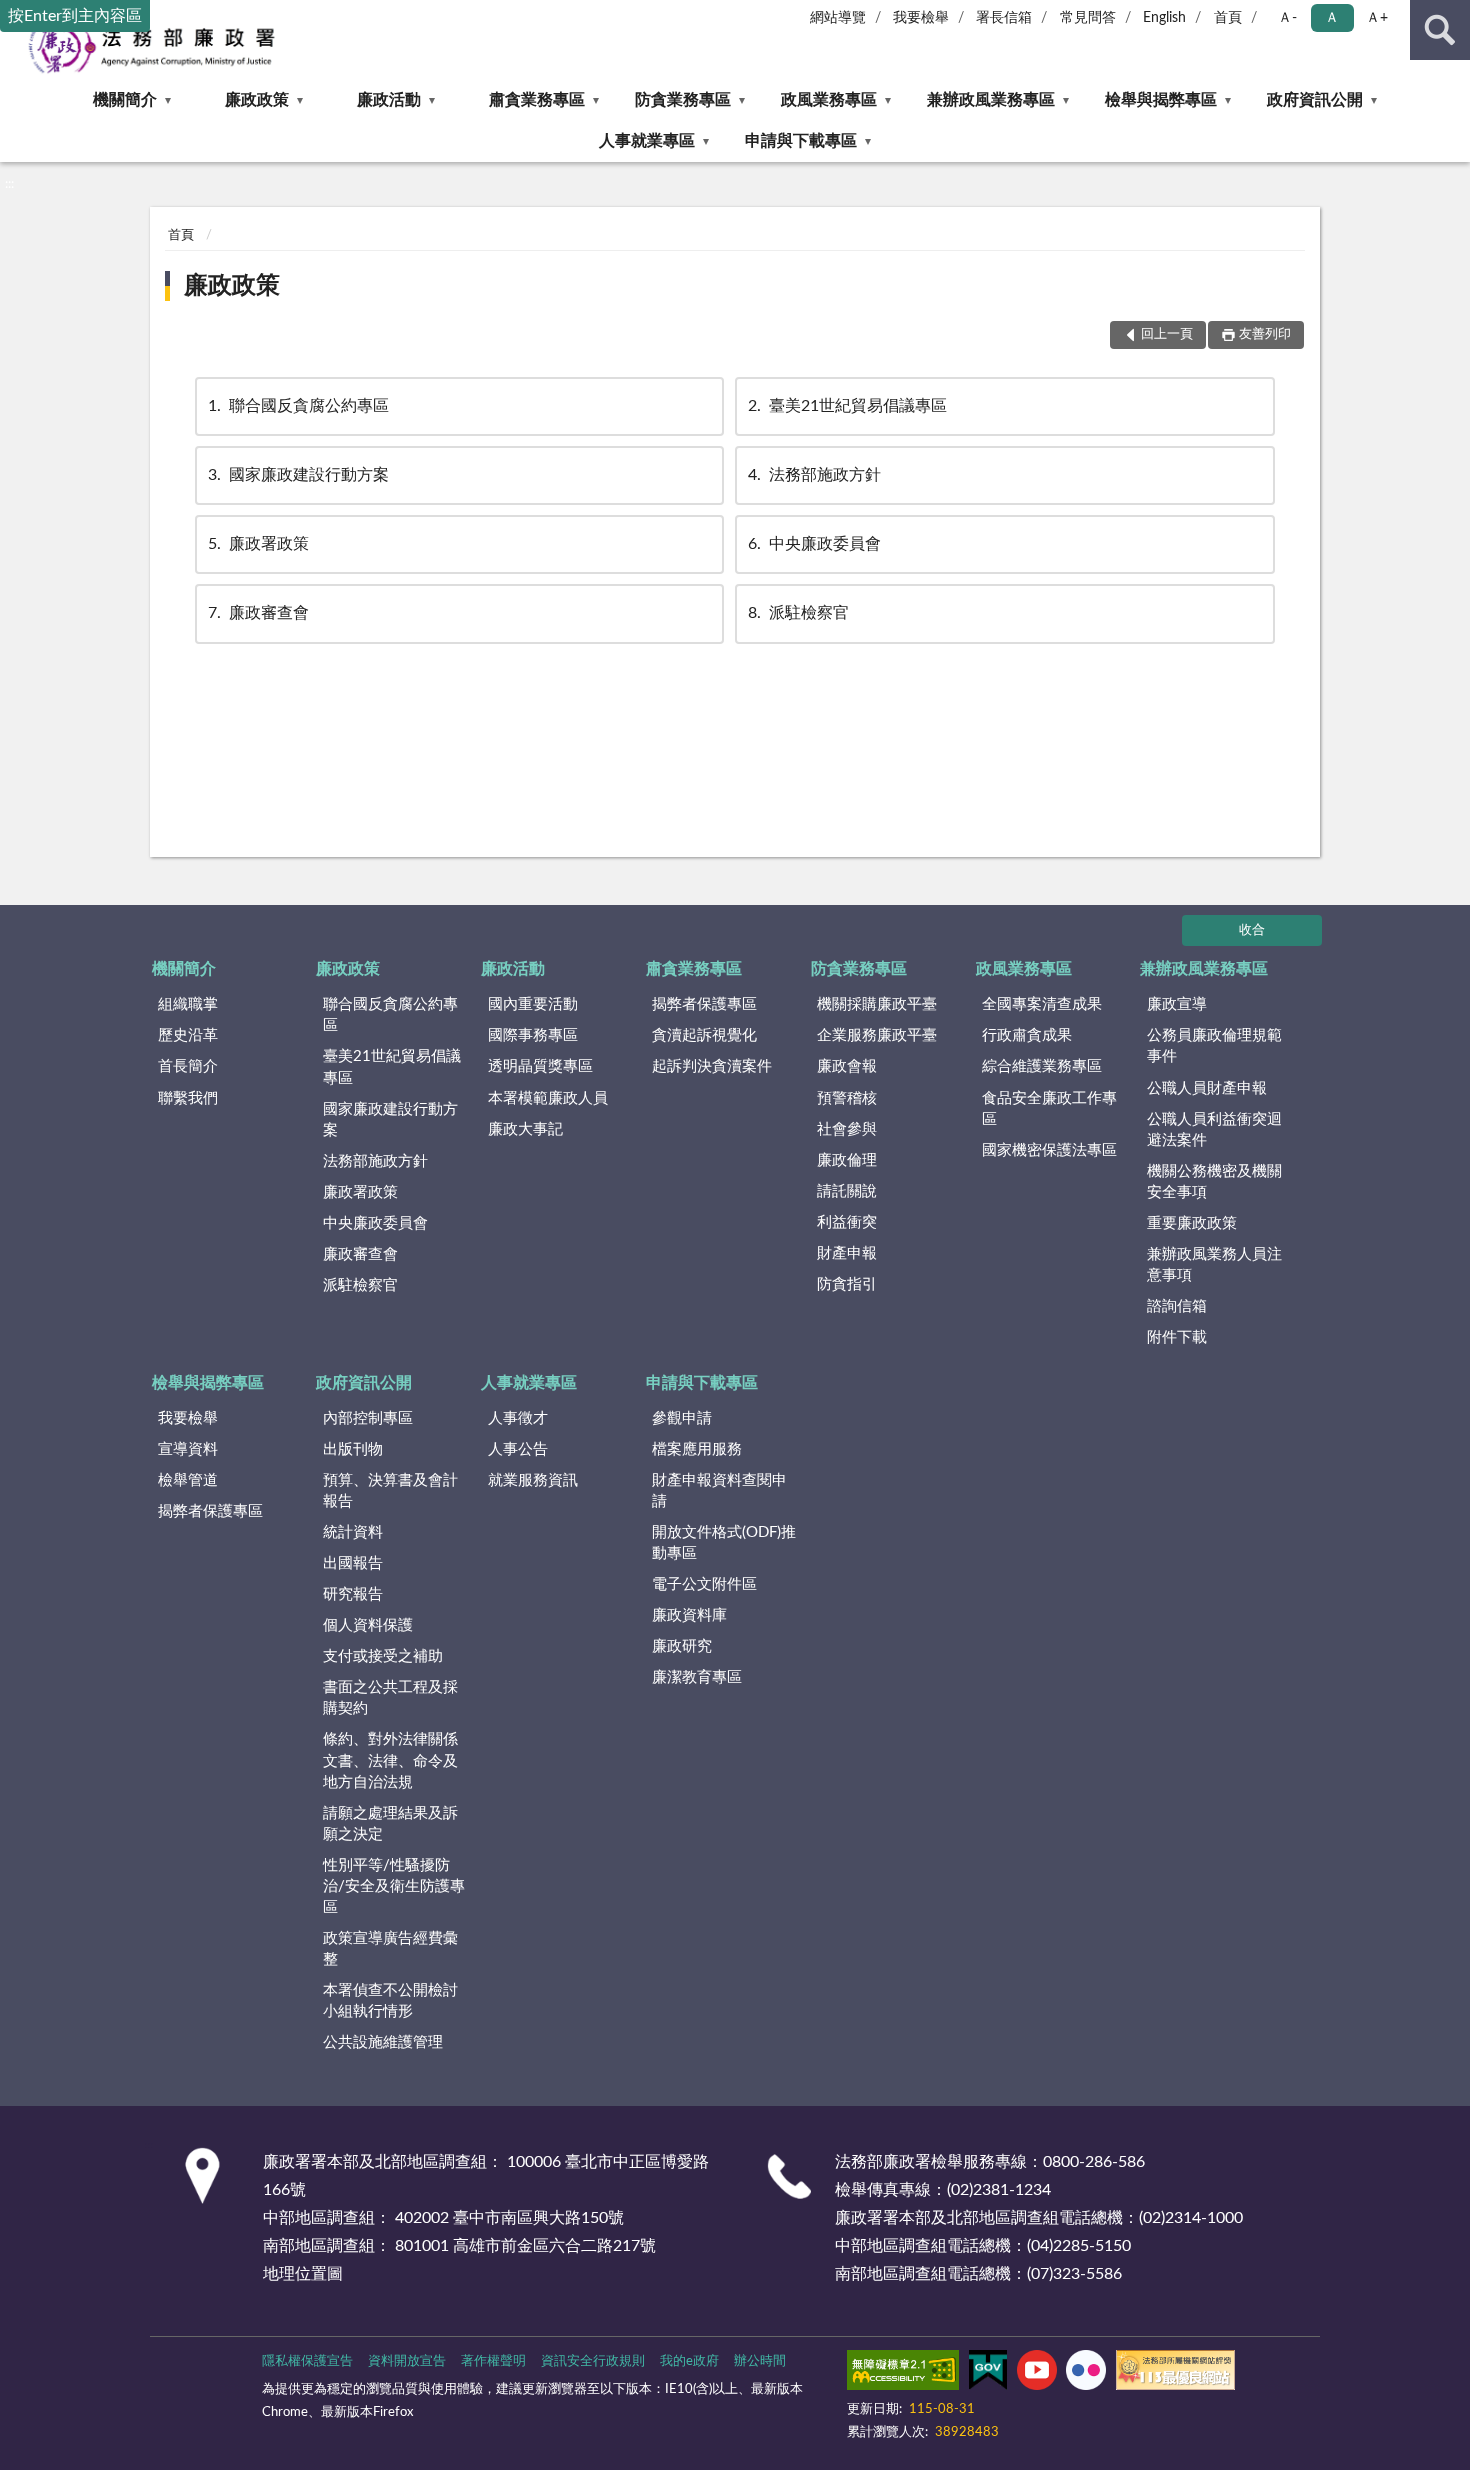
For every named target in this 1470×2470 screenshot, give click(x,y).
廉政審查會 (258, 613)
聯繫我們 (188, 1098)
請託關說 (847, 1191)
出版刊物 (353, 1449)
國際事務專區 (533, 1035)
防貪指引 (847, 1284)
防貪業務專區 (683, 100)
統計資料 (353, 1532)
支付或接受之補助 (383, 1656)
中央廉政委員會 (814, 544)
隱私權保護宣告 (307, 2361)
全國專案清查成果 (1042, 1004)
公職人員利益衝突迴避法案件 (1214, 1130)
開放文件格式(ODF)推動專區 (724, 1543)
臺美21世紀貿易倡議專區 (847, 406)
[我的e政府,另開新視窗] (988, 2374)
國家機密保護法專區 (1049, 1150)
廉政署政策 (258, 544)
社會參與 (847, 1129)
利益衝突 (847, 1222)
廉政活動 (389, 100)
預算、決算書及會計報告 (390, 1491)
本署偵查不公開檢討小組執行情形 (390, 2001)
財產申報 (847, 1253)
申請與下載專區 (801, 141)
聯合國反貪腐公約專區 (298, 406)
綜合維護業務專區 (1042, 1066)
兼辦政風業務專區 (991, 100)
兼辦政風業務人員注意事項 (1214, 1265)
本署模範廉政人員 (548, 1098)
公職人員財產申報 (1207, 1088)
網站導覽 (838, 18)
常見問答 (1088, 18)
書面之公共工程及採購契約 (390, 1698)
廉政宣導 (1177, 1004)
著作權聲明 (493, 2361)
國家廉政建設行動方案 (298, 475)
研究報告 (353, 1594)
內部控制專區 (368, 1418)
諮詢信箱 (1177, 1306)
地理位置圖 (303, 2274)
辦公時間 (760, 2361)
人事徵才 (518, 1418)
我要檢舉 (921, 18)
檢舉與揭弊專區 (1161, 100)
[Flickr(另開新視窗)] (1086, 2374)
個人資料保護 (368, 1625)
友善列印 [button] (1265, 334)
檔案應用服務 (697, 1449)
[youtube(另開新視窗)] (1037, 2374)
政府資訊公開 (1315, 100)
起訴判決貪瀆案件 (712, 1066)
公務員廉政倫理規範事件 (1214, 1046)
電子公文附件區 (704, 1584)
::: (9, 184)
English (1164, 18)
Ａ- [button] (1287, 18)
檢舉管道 (188, 1480)
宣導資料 (188, 1449)
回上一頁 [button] (1167, 334)
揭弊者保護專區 (704, 1004)
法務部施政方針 (814, 475)
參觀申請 (682, 1418)
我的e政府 (689, 2361)
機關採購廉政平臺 (877, 1004)
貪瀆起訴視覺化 (704, 1035)
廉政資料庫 (689, 1615)
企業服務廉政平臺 (877, 1035)
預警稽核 (847, 1098)
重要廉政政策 (1192, 1223)
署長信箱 (1004, 18)
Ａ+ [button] (1377, 18)
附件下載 (1177, 1337)
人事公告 (518, 1449)
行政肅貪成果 (1027, 1035)
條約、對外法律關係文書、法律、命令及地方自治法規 (390, 1760)
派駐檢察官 (798, 613)
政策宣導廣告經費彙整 (390, 1949)
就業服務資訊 (533, 1480)
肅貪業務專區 (537, 100)
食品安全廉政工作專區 (1049, 1109)
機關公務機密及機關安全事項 (1214, 1182)
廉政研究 (682, 1646)
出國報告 (353, 1563)
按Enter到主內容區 (75, 16)
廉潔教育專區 (697, 1677)
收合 (1252, 930)
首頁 (1228, 18)
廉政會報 (847, 1066)
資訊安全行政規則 (593, 2361)
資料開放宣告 (407, 2361)
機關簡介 (125, 100)
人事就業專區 (647, 141)
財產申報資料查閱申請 (719, 1491)
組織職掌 (188, 1004)
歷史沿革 (188, 1035)
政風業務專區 (829, 100)
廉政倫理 (847, 1160)
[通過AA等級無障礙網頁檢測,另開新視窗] (903, 2374)
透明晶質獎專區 (540, 1066)
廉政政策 (257, 100)
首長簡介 (188, 1066)
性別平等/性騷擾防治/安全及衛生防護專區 (394, 1886)
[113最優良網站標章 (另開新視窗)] (1175, 2374)
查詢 (1440, 30)
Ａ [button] (1332, 18)
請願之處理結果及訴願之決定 (390, 1824)
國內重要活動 (533, 1004)
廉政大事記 (525, 1129)
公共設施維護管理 (383, 2042)
